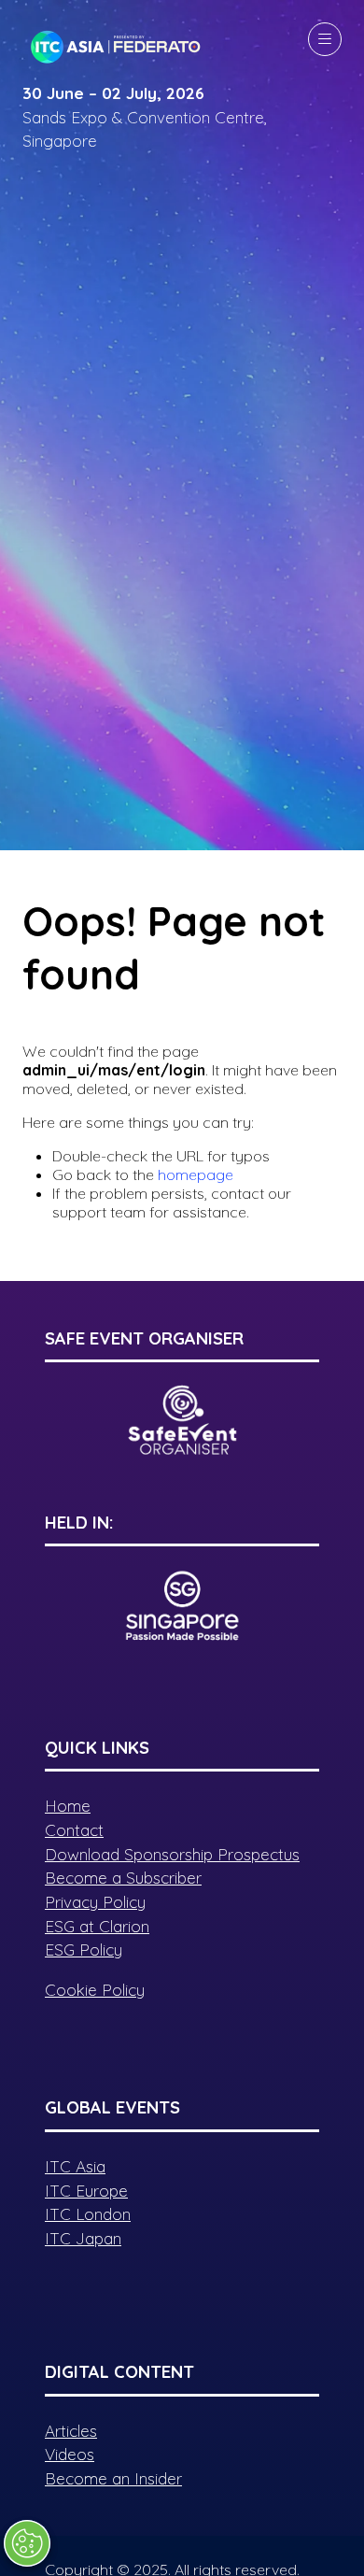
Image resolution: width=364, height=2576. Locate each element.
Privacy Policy (95, 1902)
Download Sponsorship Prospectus (172, 1854)
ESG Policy (84, 1950)
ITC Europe (86, 2191)
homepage (196, 1174)
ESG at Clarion (97, 1926)
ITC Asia (75, 2166)
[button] (325, 39)
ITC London (88, 2214)
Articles (71, 2431)
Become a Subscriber (123, 1878)
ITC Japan (83, 2238)
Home (68, 1806)
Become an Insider (113, 2478)
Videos (70, 2454)
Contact (74, 1830)
